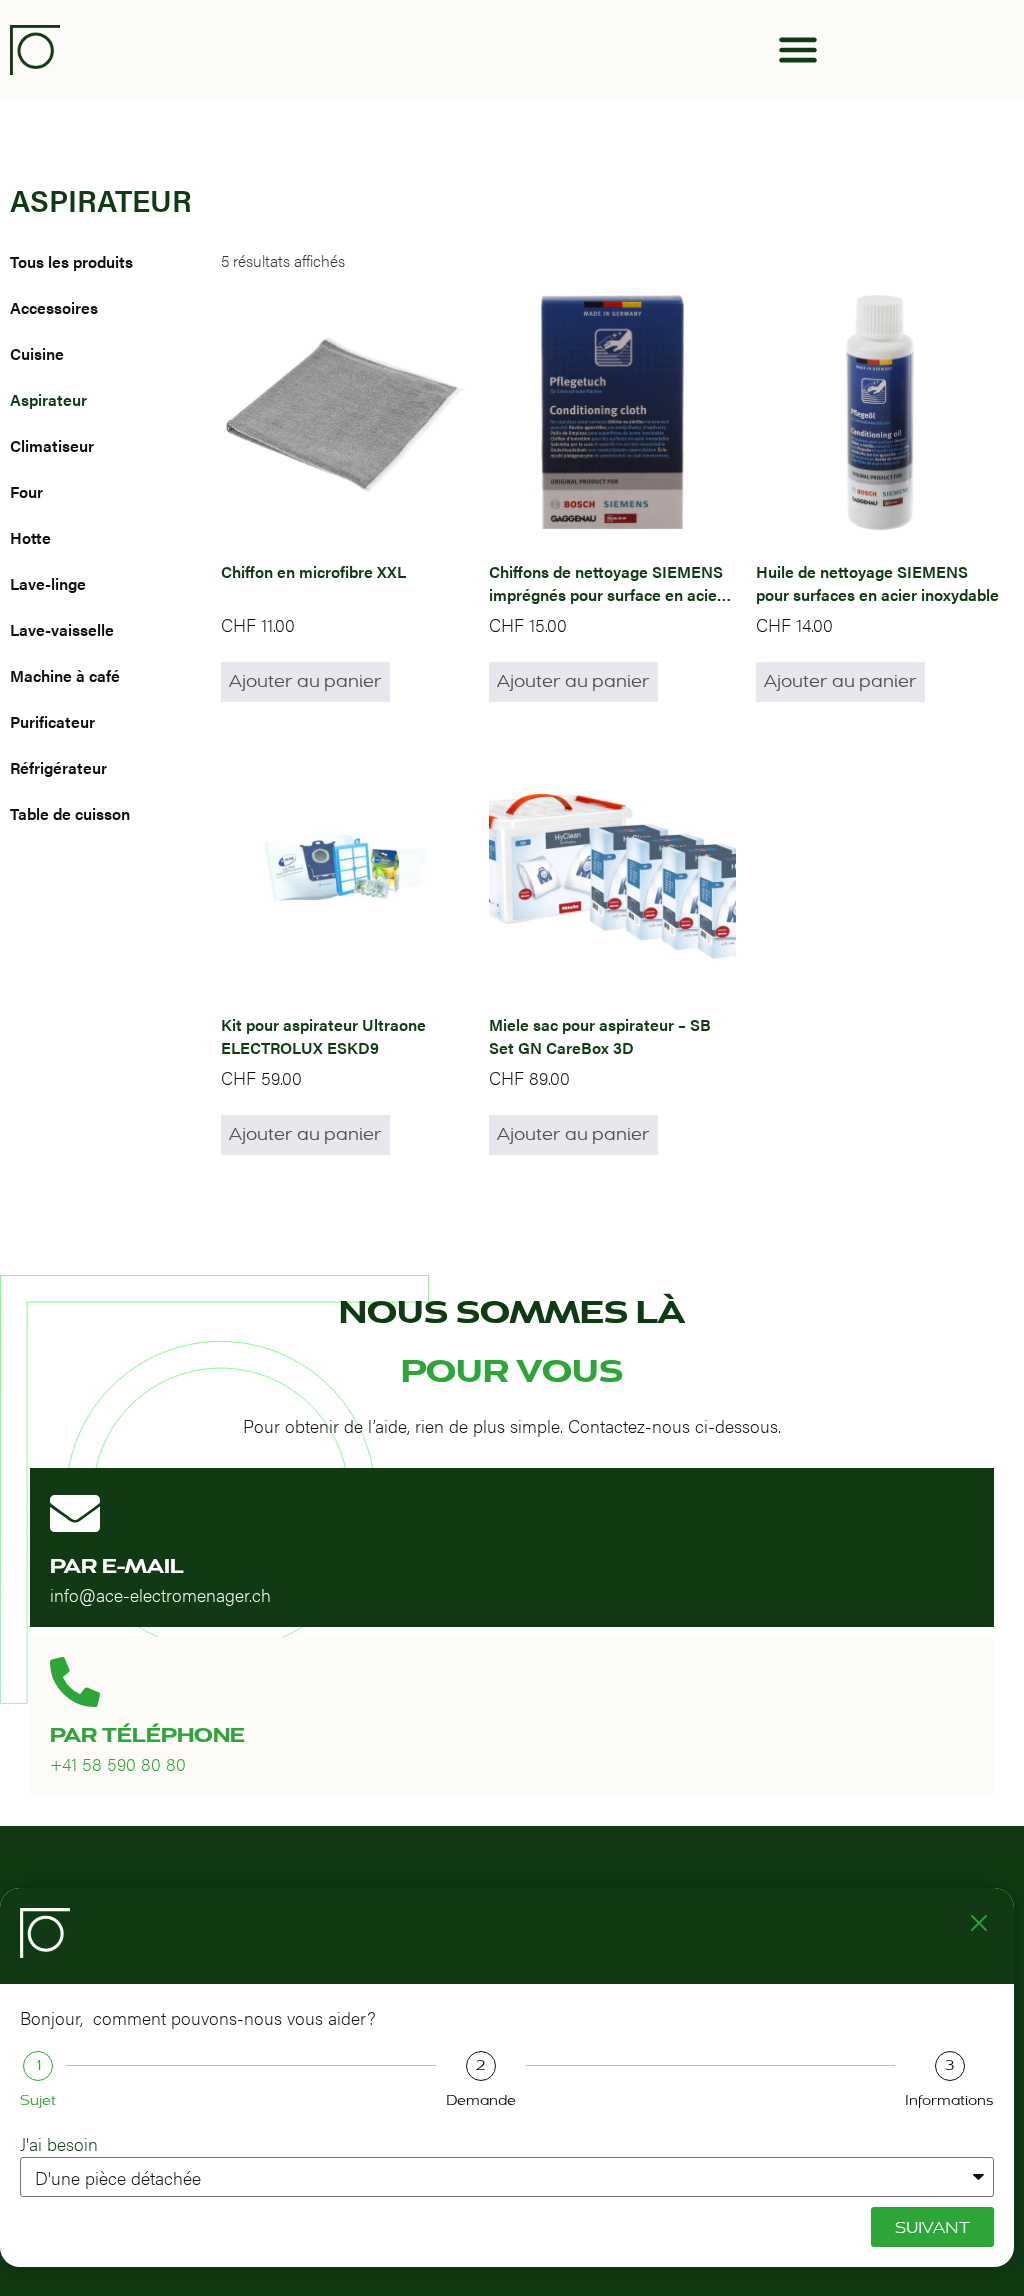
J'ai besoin (59, 2143)
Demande (481, 2100)
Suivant (932, 2227)
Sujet (38, 2100)
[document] (512, 1148)
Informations (949, 2100)
